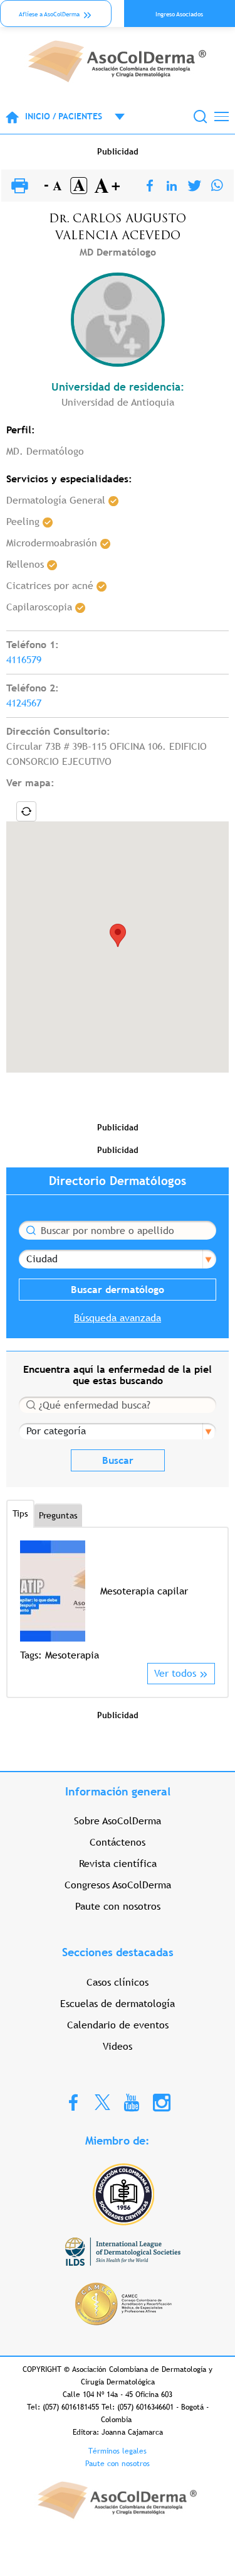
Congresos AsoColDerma (118, 1885)
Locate (26, 811)
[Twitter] (195, 186)
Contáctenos (118, 1842)
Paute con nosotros (118, 1906)
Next (207, 1601)
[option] (118, 1602)
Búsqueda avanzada (118, 1318)
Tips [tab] (20, 1513)
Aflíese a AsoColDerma (49, 14)
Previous (28, 1601)
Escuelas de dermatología (118, 2004)
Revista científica (118, 1864)
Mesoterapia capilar (144, 1591)
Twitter (102, 2102)
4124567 (24, 703)
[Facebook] (150, 186)
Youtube (132, 2102)
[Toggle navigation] (222, 116)
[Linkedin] (172, 186)
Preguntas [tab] (58, 1515)
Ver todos (175, 1673)
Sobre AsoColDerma (118, 1821)
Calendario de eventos (118, 2025)
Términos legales (118, 2451)
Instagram (162, 2102)
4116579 (24, 660)
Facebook (73, 2102)
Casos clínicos (118, 1982)
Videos (118, 2046)
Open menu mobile (113, 117)
